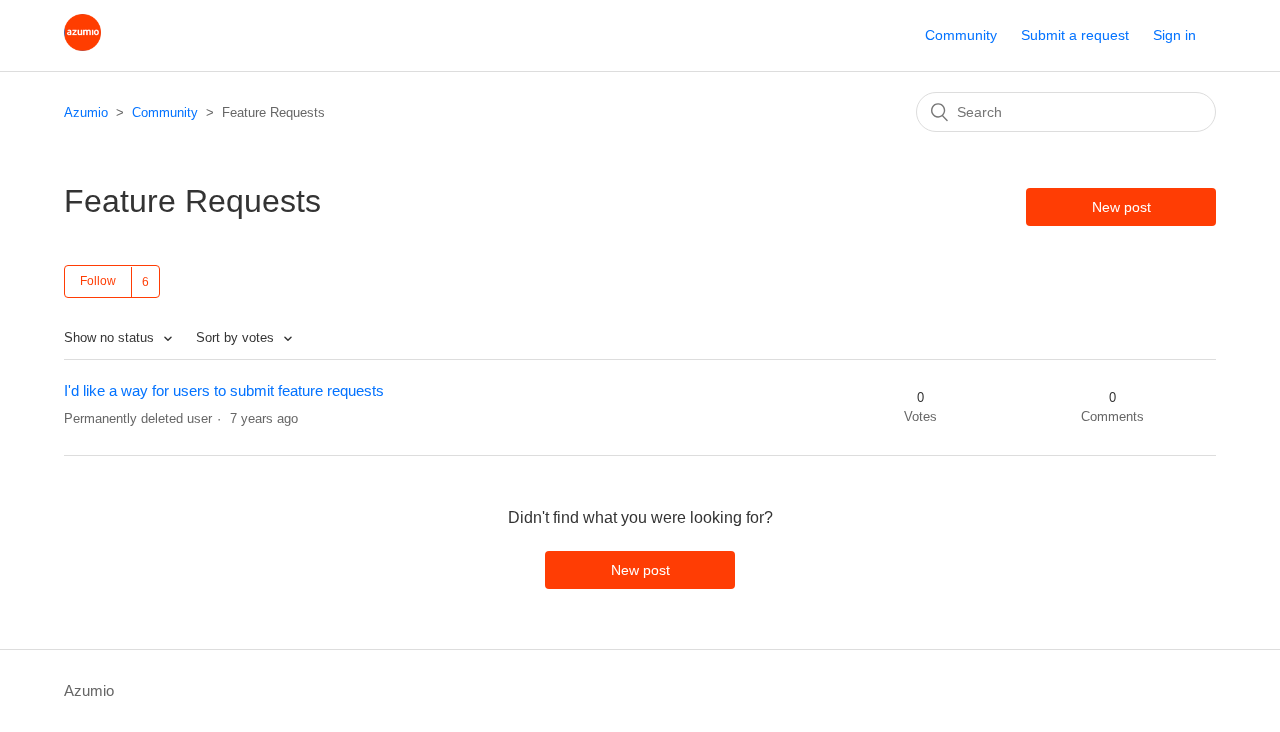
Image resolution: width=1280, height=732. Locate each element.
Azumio (86, 112)
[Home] (82, 45)
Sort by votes (237, 337)
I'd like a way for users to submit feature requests (224, 390)
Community (961, 35)
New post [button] (1121, 207)
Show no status (111, 337)
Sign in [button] (1174, 35)
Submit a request (1075, 35)
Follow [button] (98, 281)
